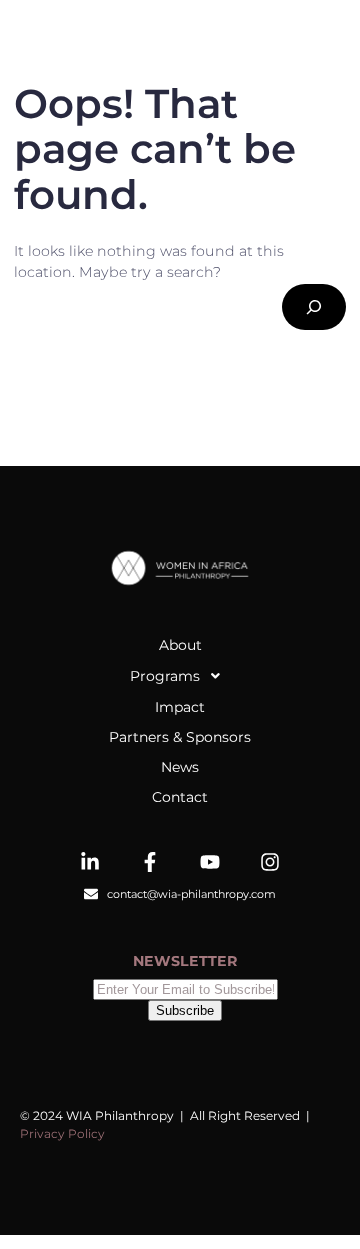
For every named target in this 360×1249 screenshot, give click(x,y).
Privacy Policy (62, 1133)
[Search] (314, 307)
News (180, 767)
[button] (180, 676)
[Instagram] (270, 862)
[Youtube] (210, 862)
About (180, 645)
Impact (180, 707)
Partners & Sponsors (180, 737)
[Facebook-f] (150, 862)
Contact (180, 797)
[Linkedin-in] (90, 862)
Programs (165, 676)
